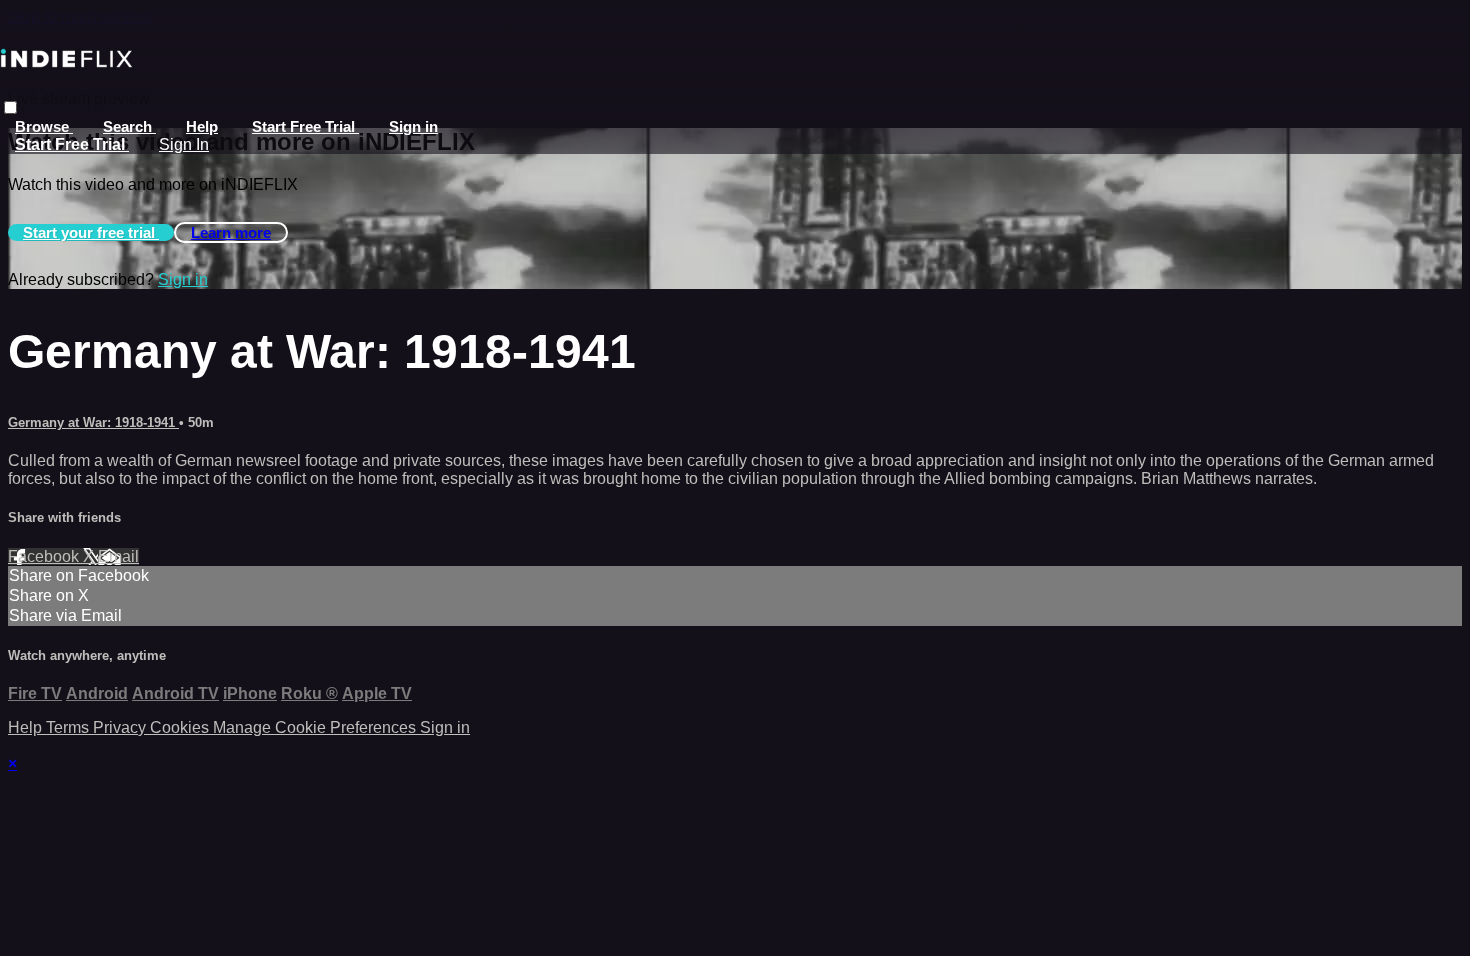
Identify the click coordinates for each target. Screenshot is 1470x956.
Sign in (413, 126)
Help (202, 126)
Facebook (45, 556)
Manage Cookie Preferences (316, 727)
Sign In (184, 144)
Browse (44, 126)
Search (129, 126)
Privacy (121, 727)
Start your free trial (91, 232)
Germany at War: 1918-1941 (93, 422)
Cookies (181, 727)
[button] (10, 107)
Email (118, 556)
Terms (69, 727)
